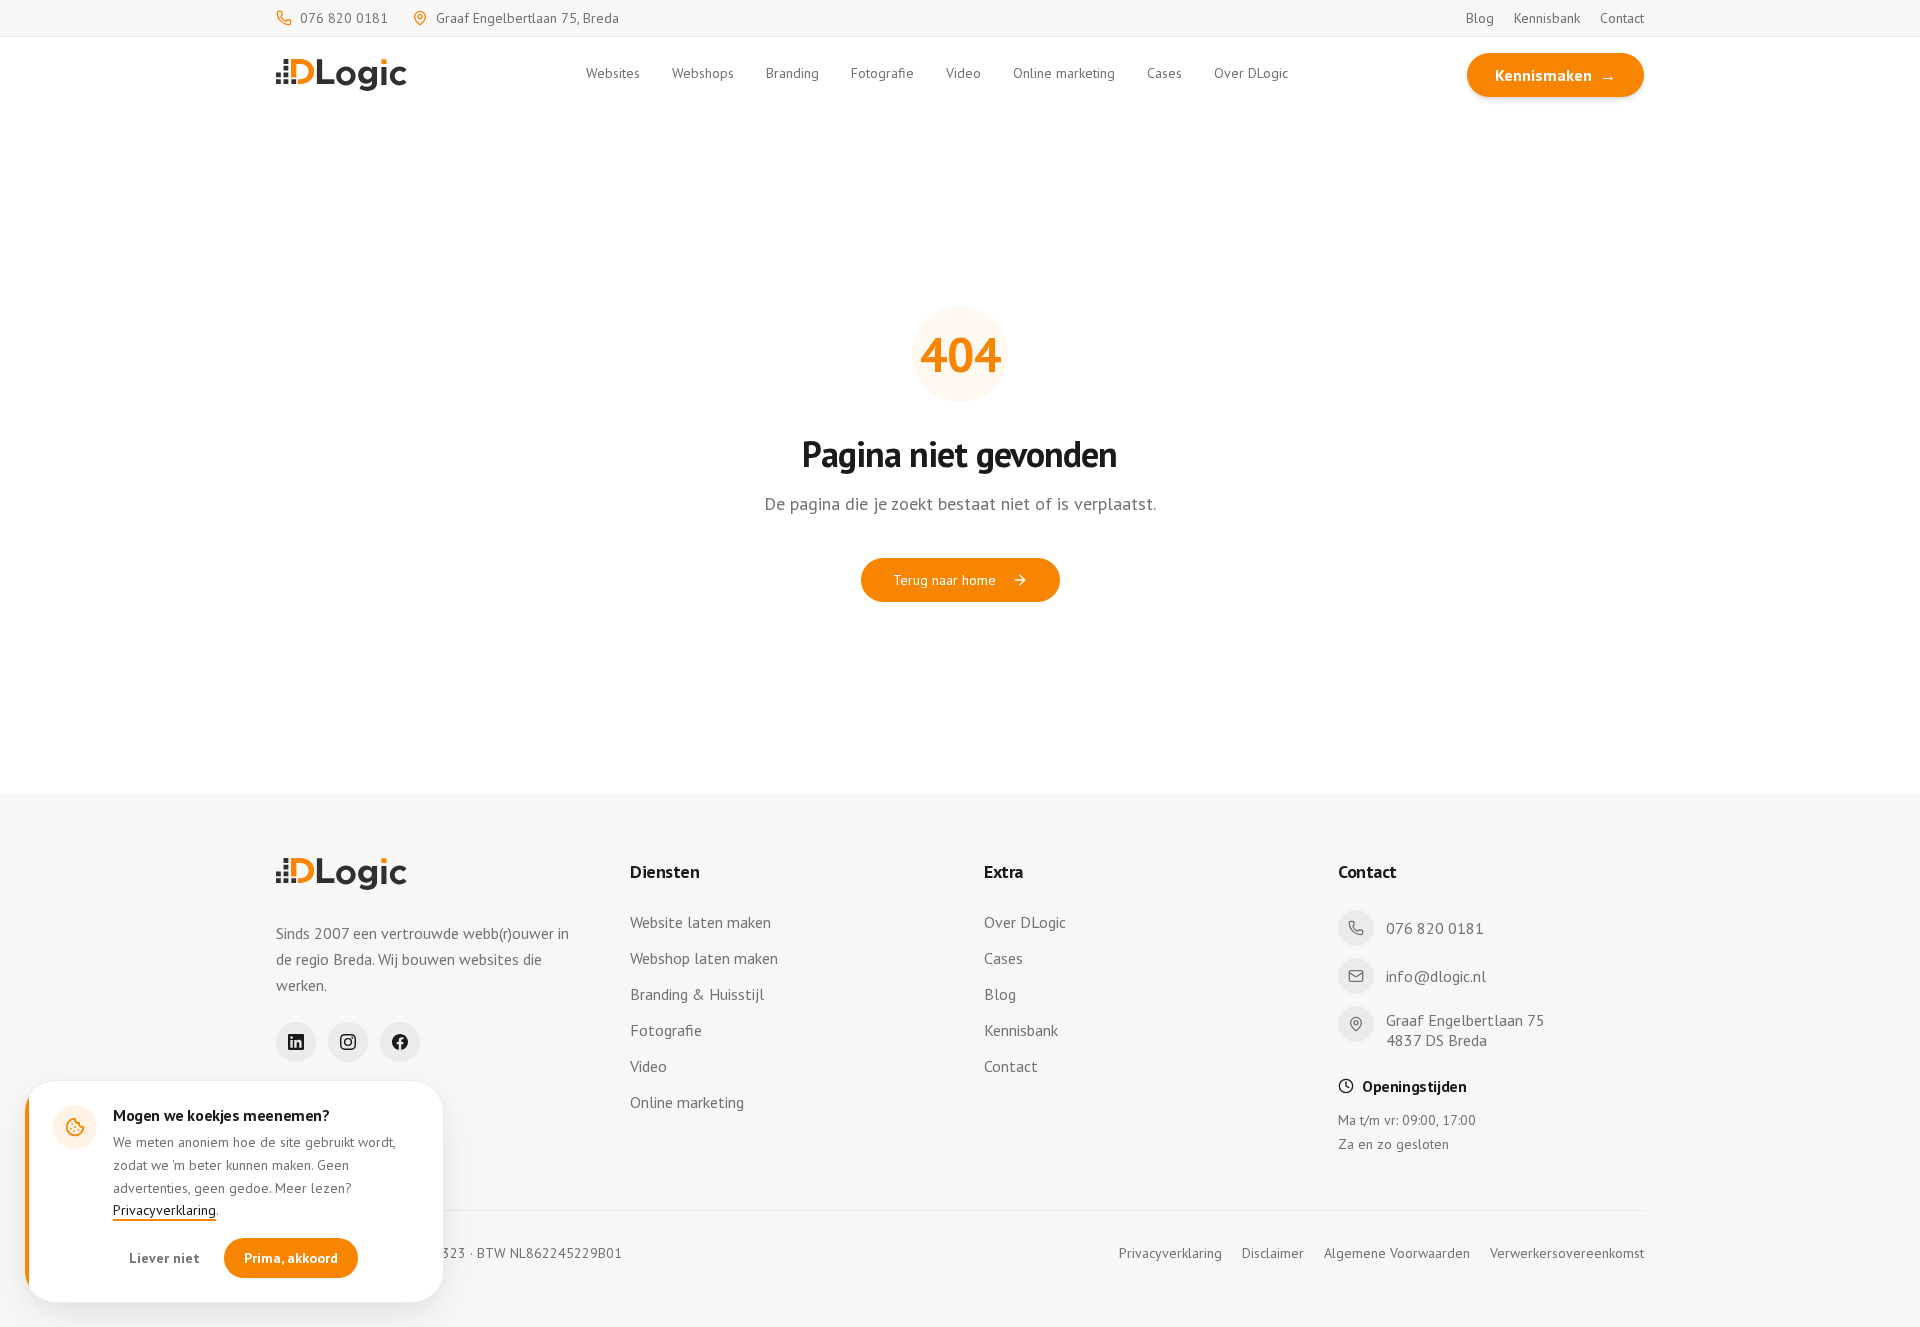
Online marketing (1064, 73)
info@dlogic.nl (1436, 976)
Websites (613, 73)
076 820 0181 (344, 18)
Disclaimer (1273, 1253)
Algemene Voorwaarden (1397, 1253)
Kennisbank (1547, 18)
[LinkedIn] (296, 1042)
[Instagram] (348, 1042)
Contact (1622, 18)
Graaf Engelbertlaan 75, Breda (527, 18)
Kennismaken (1555, 75)
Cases (1164, 73)
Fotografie (882, 73)
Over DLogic (1251, 73)
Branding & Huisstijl (697, 994)
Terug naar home (944, 580)
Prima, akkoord (291, 1258)
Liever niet (164, 1258)
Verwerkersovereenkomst (1567, 1253)
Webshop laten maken (704, 958)
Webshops (703, 73)
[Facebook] (400, 1042)
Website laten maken (700, 922)
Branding (792, 73)
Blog (1480, 18)
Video (963, 73)
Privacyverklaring (164, 1210)
